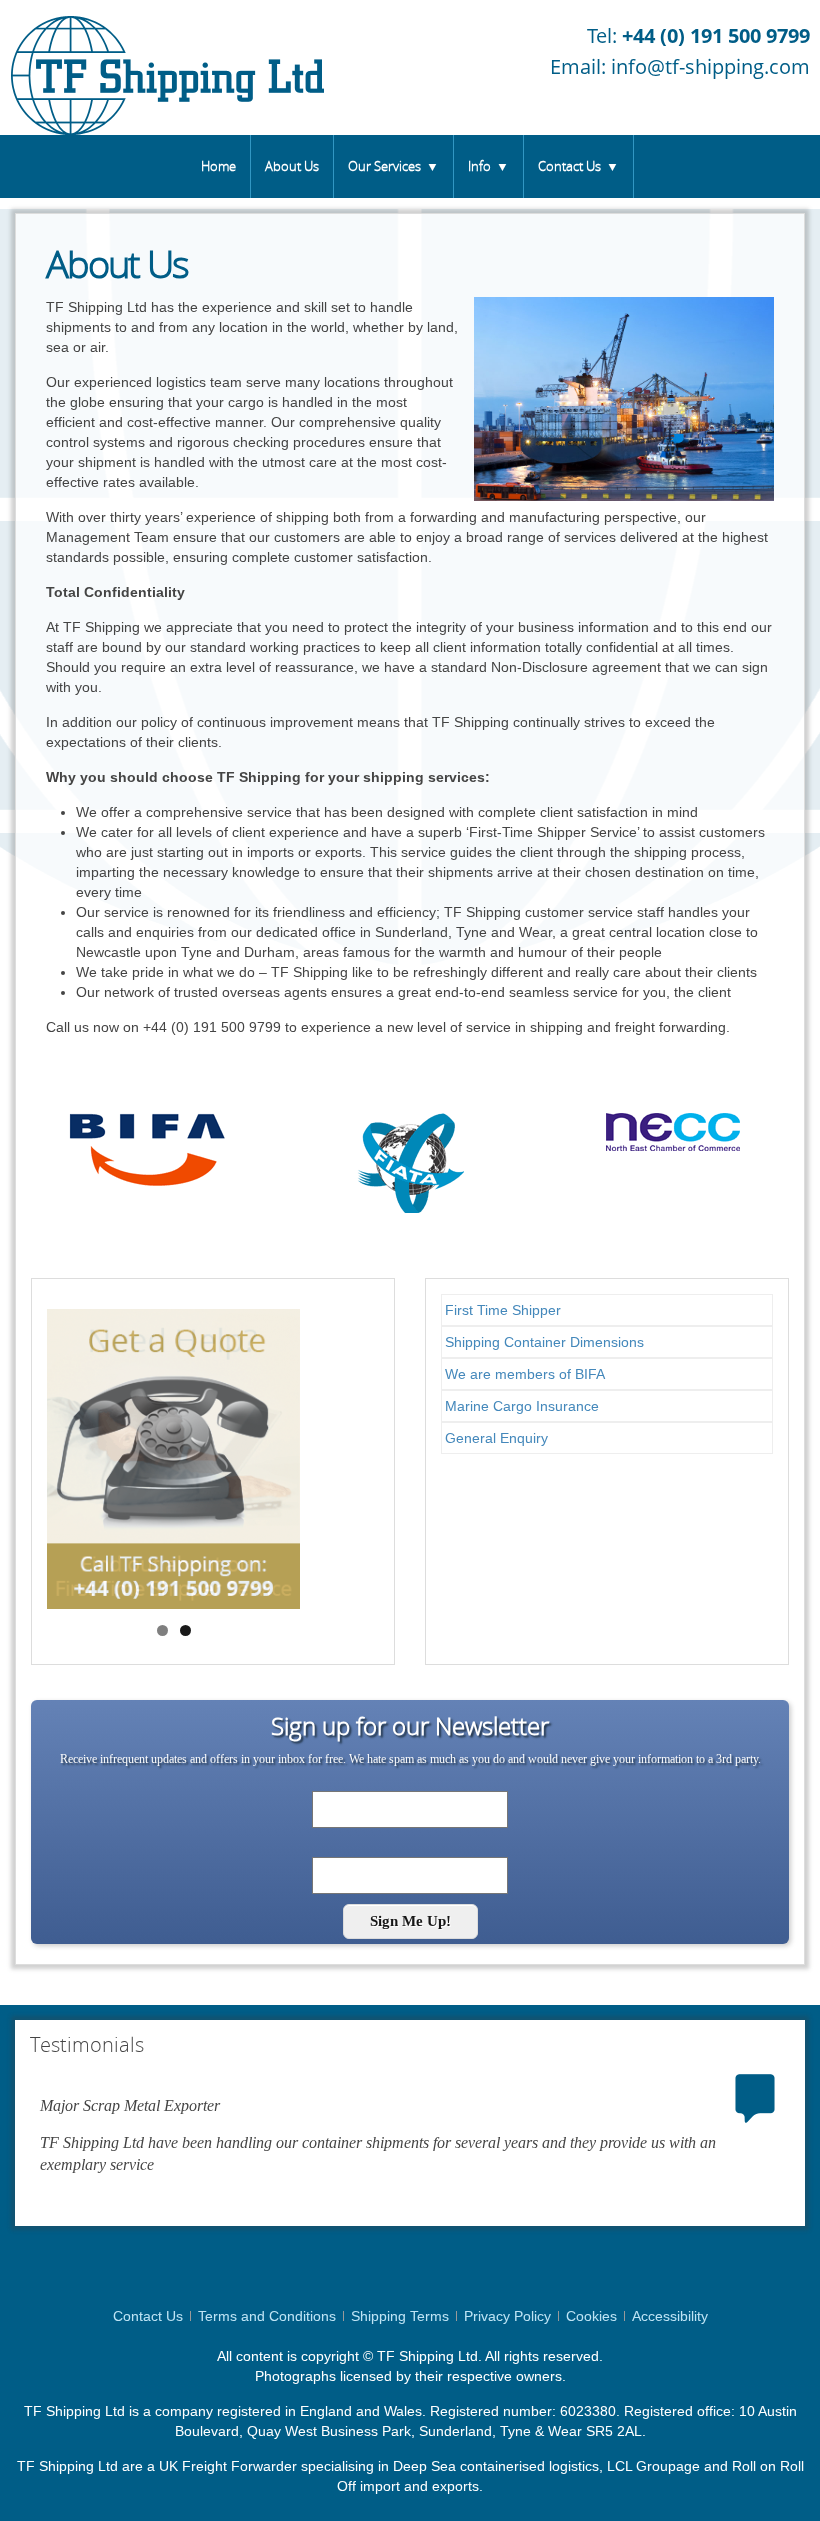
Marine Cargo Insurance (522, 1406)
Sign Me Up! (410, 1921)
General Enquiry (496, 1438)
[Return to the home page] (167, 67)
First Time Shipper (503, 1310)
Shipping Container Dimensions (544, 1342)
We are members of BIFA (525, 1374)
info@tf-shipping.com (710, 66)
